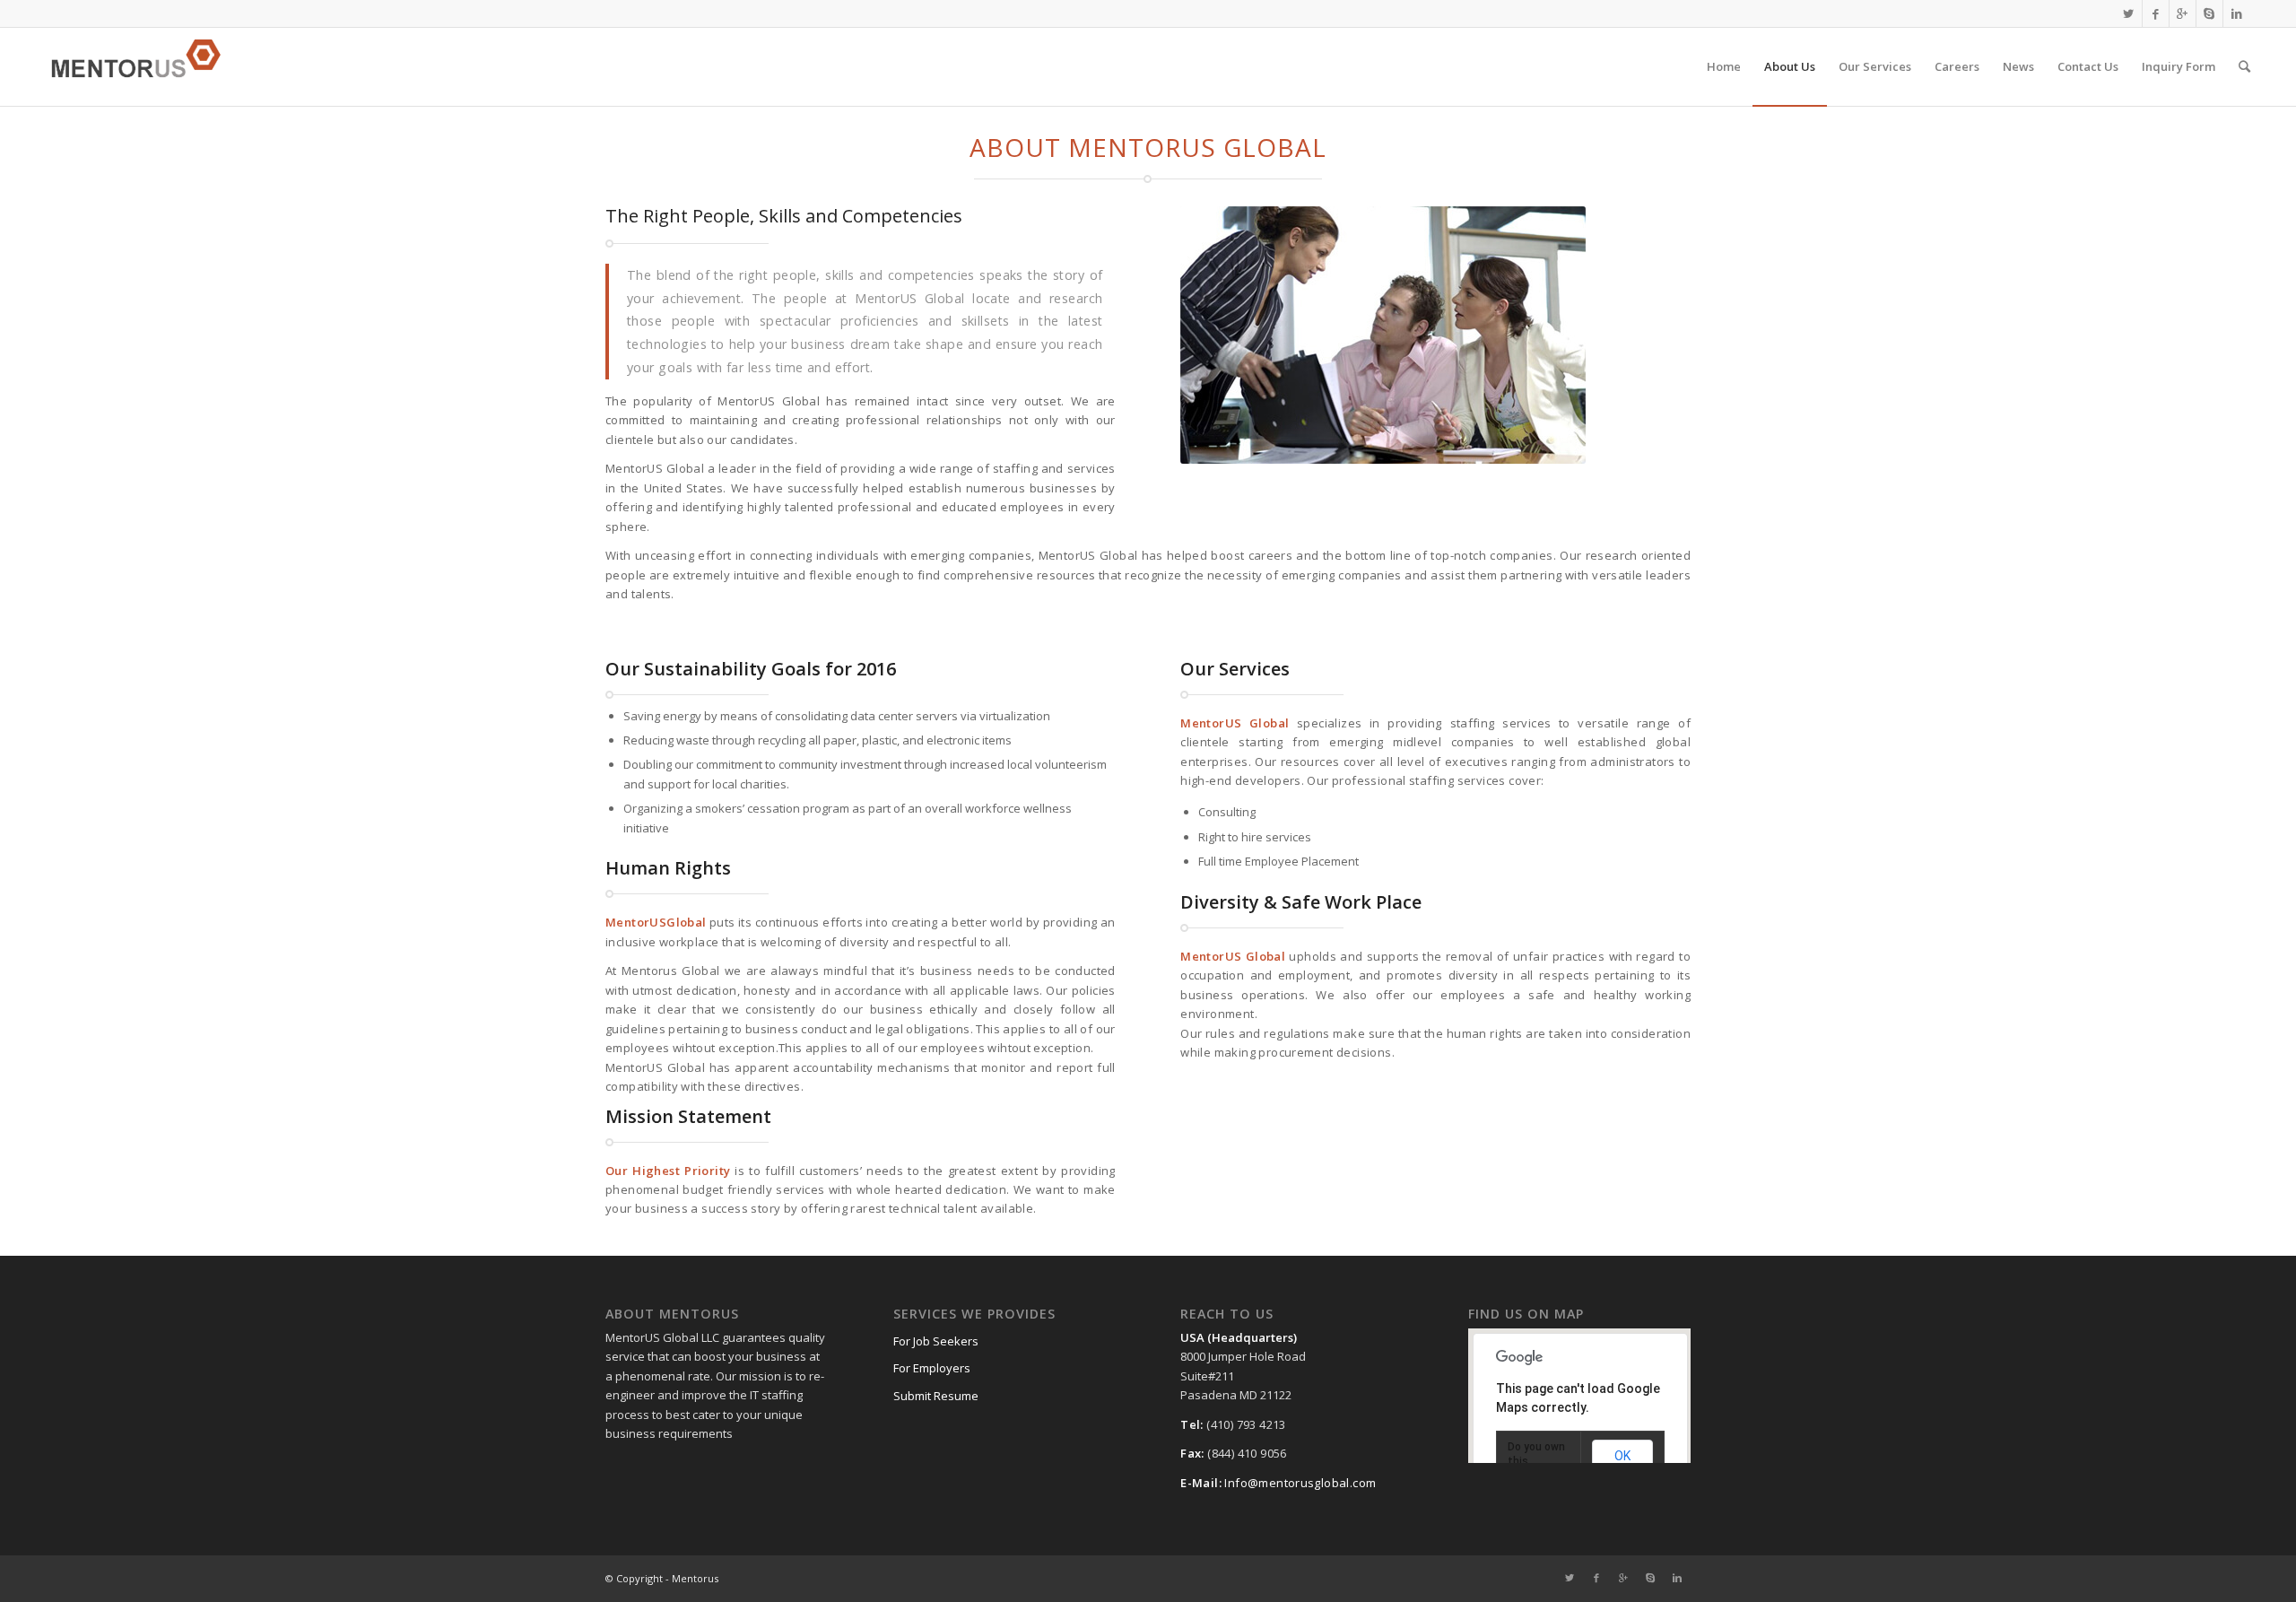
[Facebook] (2156, 13)
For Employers (932, 1368)
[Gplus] (2183, 13)
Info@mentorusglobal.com (1300, 1483)
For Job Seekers (936, 1341)
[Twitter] (2129, 13)
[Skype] (2209, 13)
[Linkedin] (2237, 13)
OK (1622, 1456)
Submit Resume (936, 1396)
